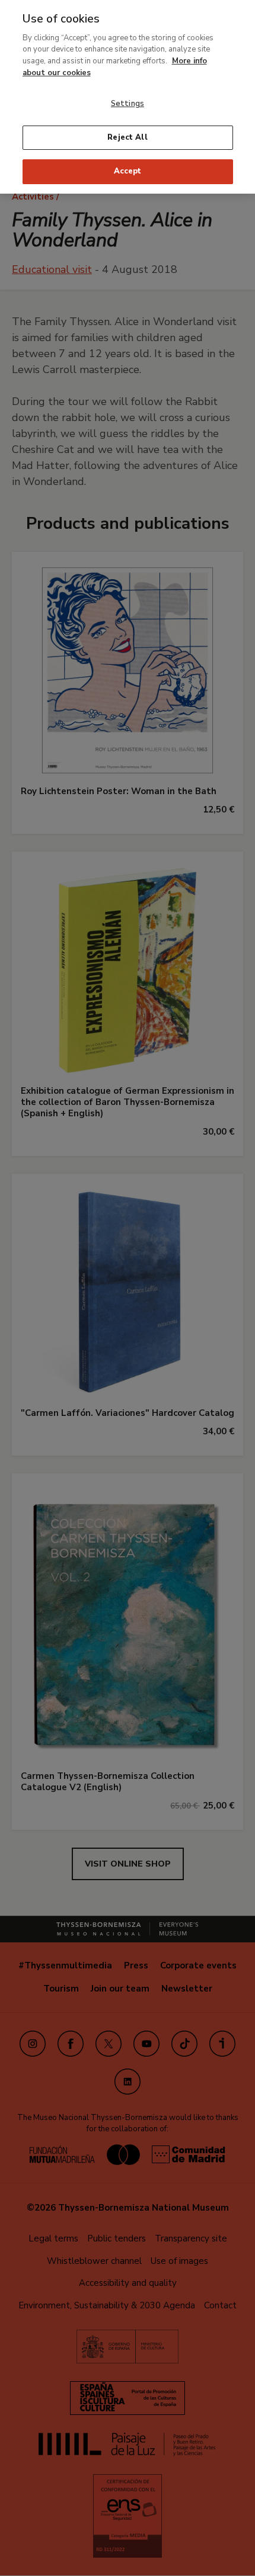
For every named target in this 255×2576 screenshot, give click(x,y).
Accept (128, 171)
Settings (128, 104)
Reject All (127, 137)
